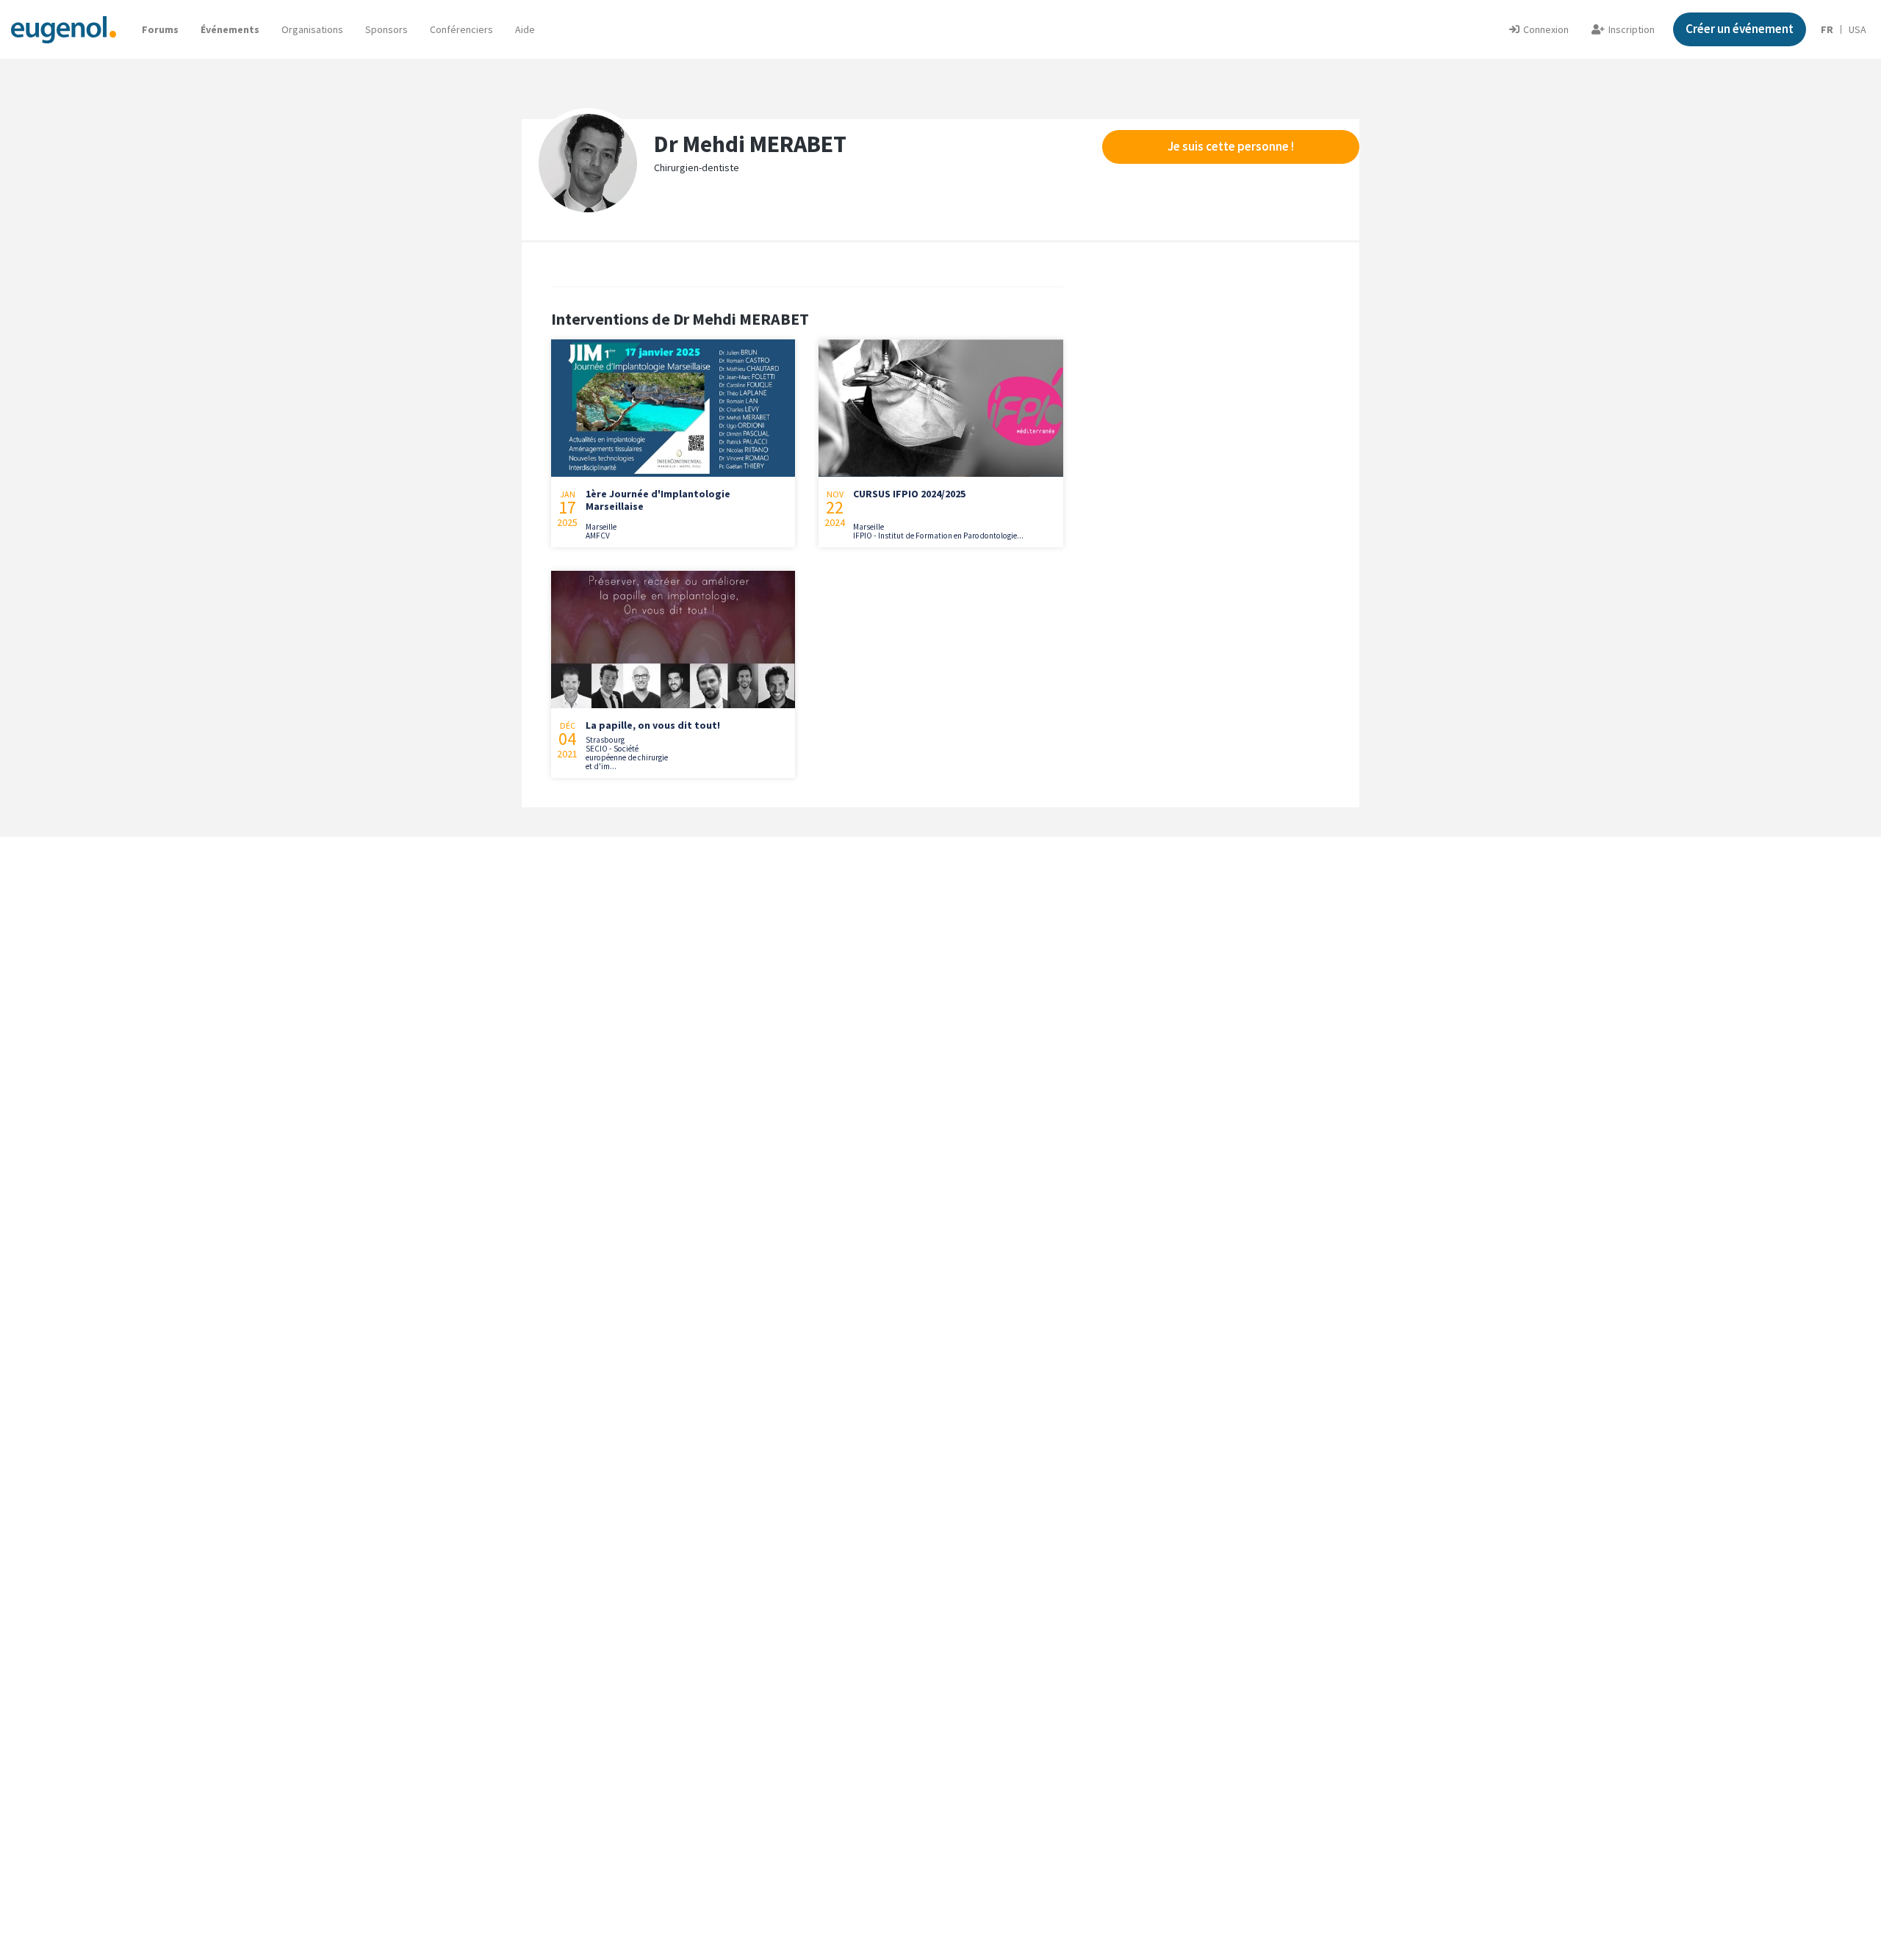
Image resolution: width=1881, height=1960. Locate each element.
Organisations (312, 29)
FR (1827, 29)
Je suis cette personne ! (1231, 146)
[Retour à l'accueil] (64, 29)
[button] (525, 29)
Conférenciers (461, 29)
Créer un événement (1740, 29)
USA (1857, 29)
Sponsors (386, 29)
